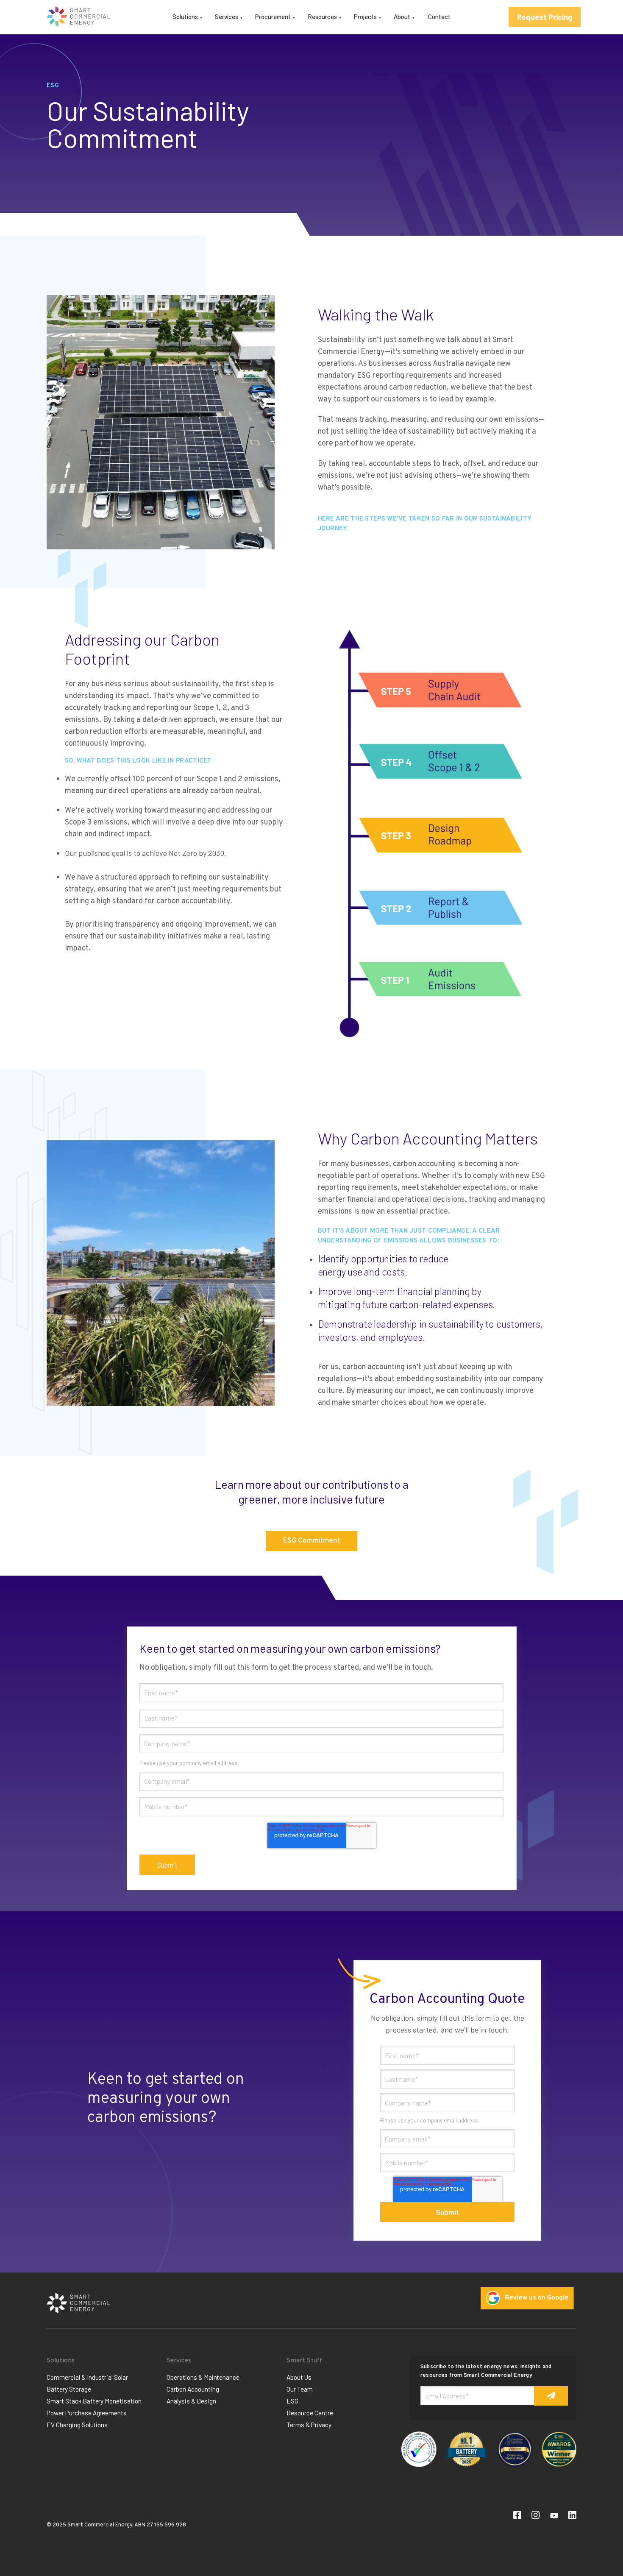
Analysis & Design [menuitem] (191, 2401)
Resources (322, 17)
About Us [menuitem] (299, 2377)
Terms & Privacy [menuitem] (309, 2425)
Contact (439, 17)
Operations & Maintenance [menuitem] (203, 2377)
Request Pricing (545, 17)
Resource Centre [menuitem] (310, 2413)
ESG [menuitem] (292, 2401)
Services (227, 17)
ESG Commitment (311, 1541)
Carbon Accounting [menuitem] (193, 2389)
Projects (365, 17)
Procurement (273, 17)
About (402, 17)
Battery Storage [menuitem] (69, 2389)
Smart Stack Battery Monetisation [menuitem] (94, 2401)
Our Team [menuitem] (300, 2389)
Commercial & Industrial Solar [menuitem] (87, 2377)
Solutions (185, 17)
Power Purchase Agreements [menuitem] (87, 2413)
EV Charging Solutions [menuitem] (77, 2425)
